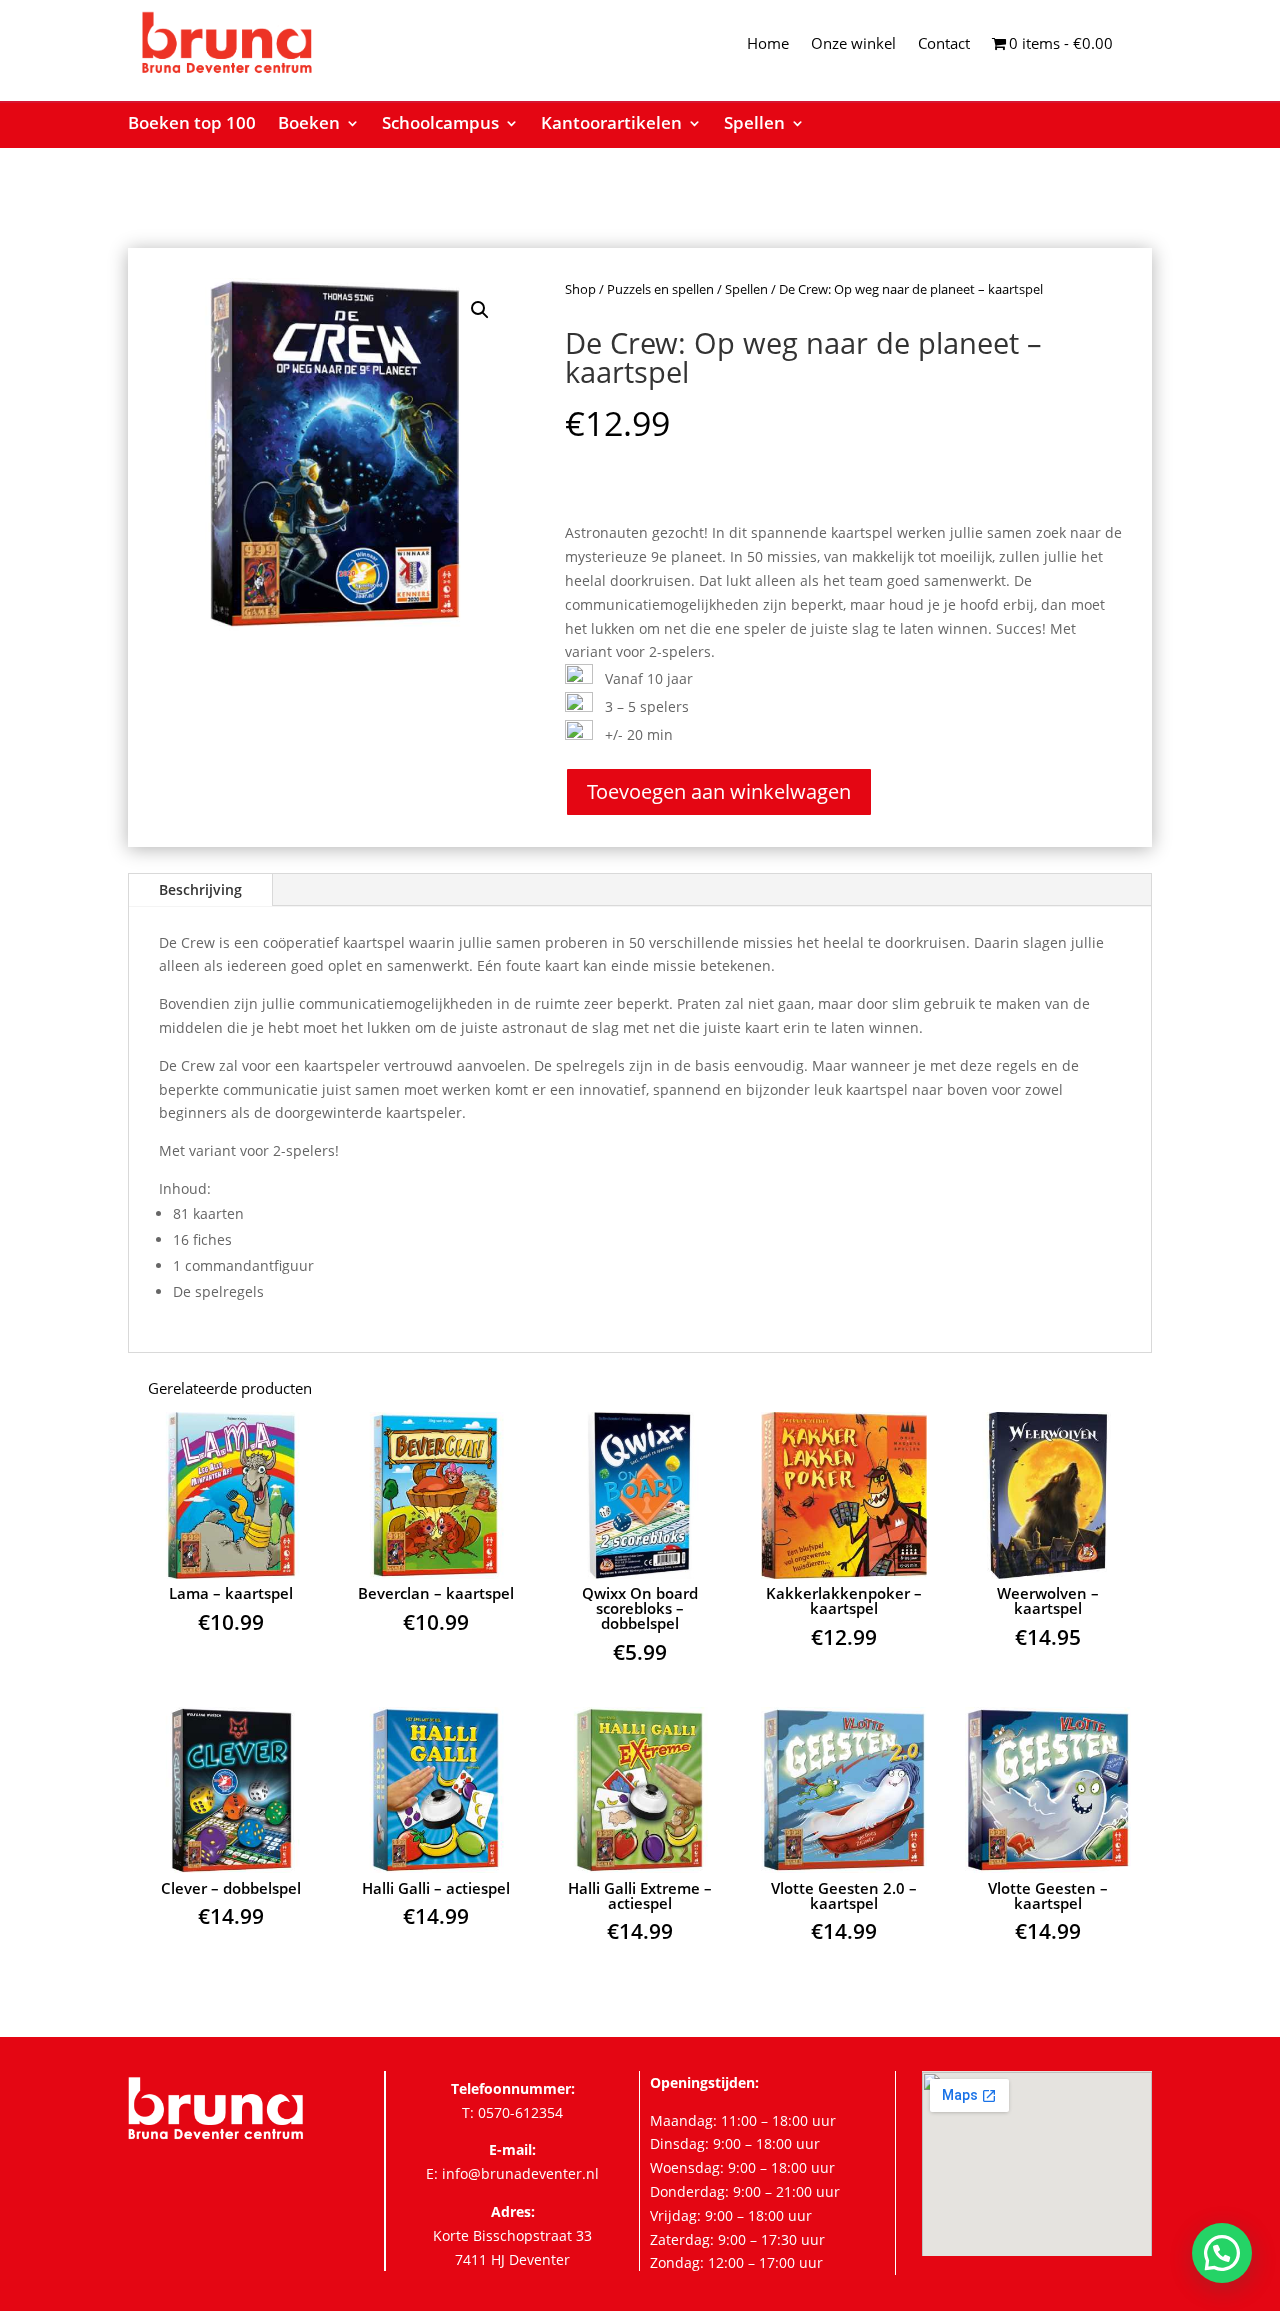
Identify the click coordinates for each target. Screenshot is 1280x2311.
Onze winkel (853, 44)
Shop (580, 289)
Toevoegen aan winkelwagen (719, 791)
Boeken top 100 (192, 125)
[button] (480, 310)
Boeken (309, 125)
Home (768, 44)
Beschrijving (200, 889)
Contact (944, 44)
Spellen (754, 125)
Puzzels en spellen (660, 289)
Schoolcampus (440, 125)
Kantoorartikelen (611, 125)
